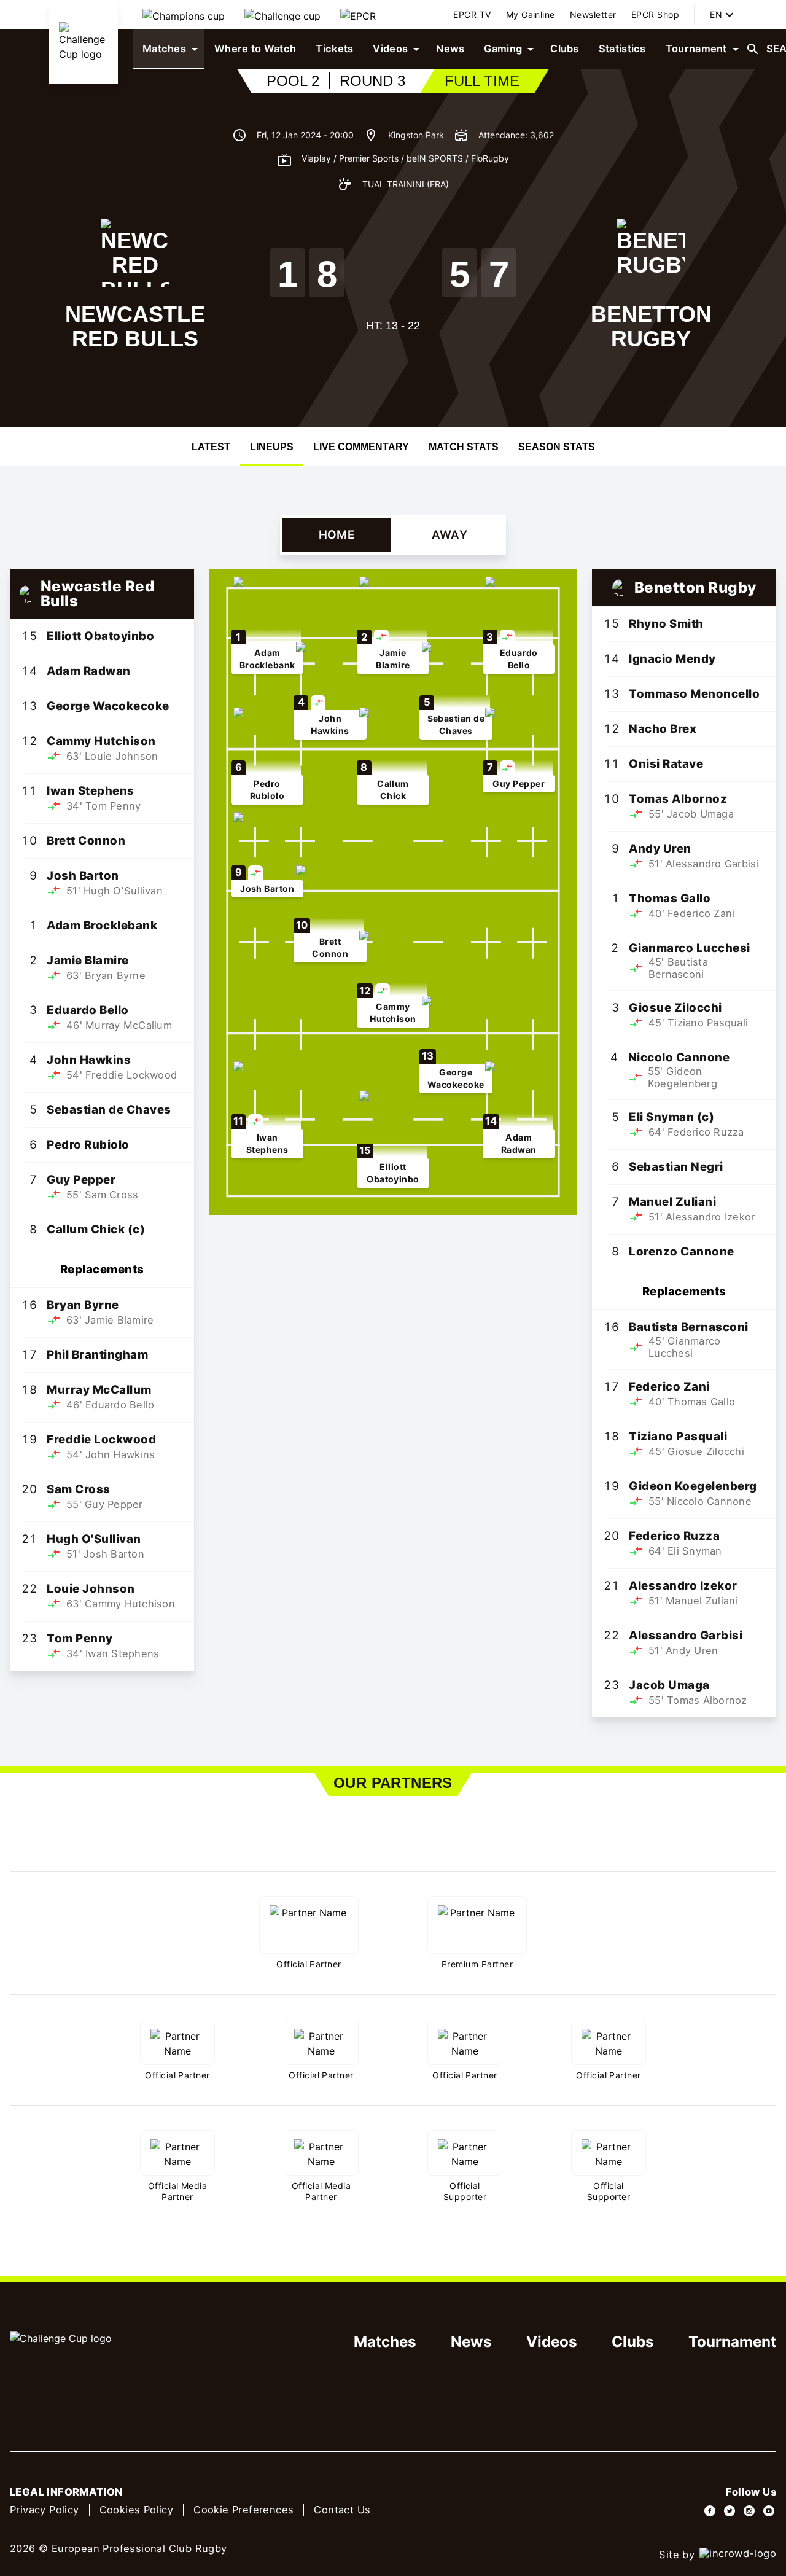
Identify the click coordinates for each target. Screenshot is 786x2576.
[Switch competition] (184, 15)
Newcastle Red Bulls (135, 326)
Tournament (732, 2342)
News (471, 2342)
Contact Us (342, 2510)
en (716, 14)
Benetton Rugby (651, 326)
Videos (552, 2342)
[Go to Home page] (84, 42)
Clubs (633, 2342)
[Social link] (710, 2511)
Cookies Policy (137, 2510)
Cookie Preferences (243, 2510)
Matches (385, 2342)
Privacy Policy (45, 2510)
